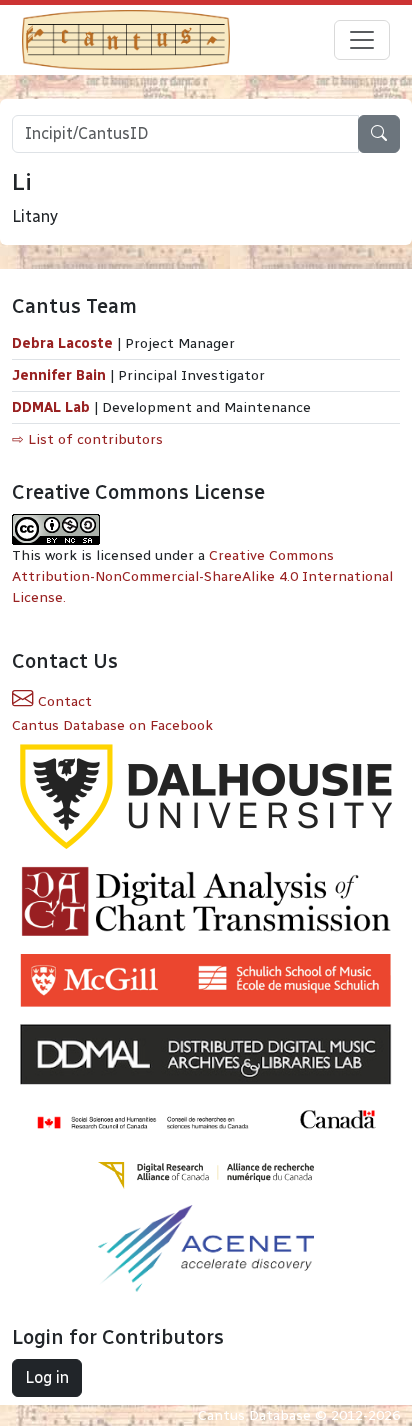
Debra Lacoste (62, 343)
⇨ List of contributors (87, 439)
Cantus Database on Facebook (112, 725)
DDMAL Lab (51, 407)
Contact (63, 701)
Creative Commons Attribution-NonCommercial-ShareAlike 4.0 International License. (202, 576)
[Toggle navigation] (362, 40)
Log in (47, 1377)
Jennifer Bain (61, 375)
